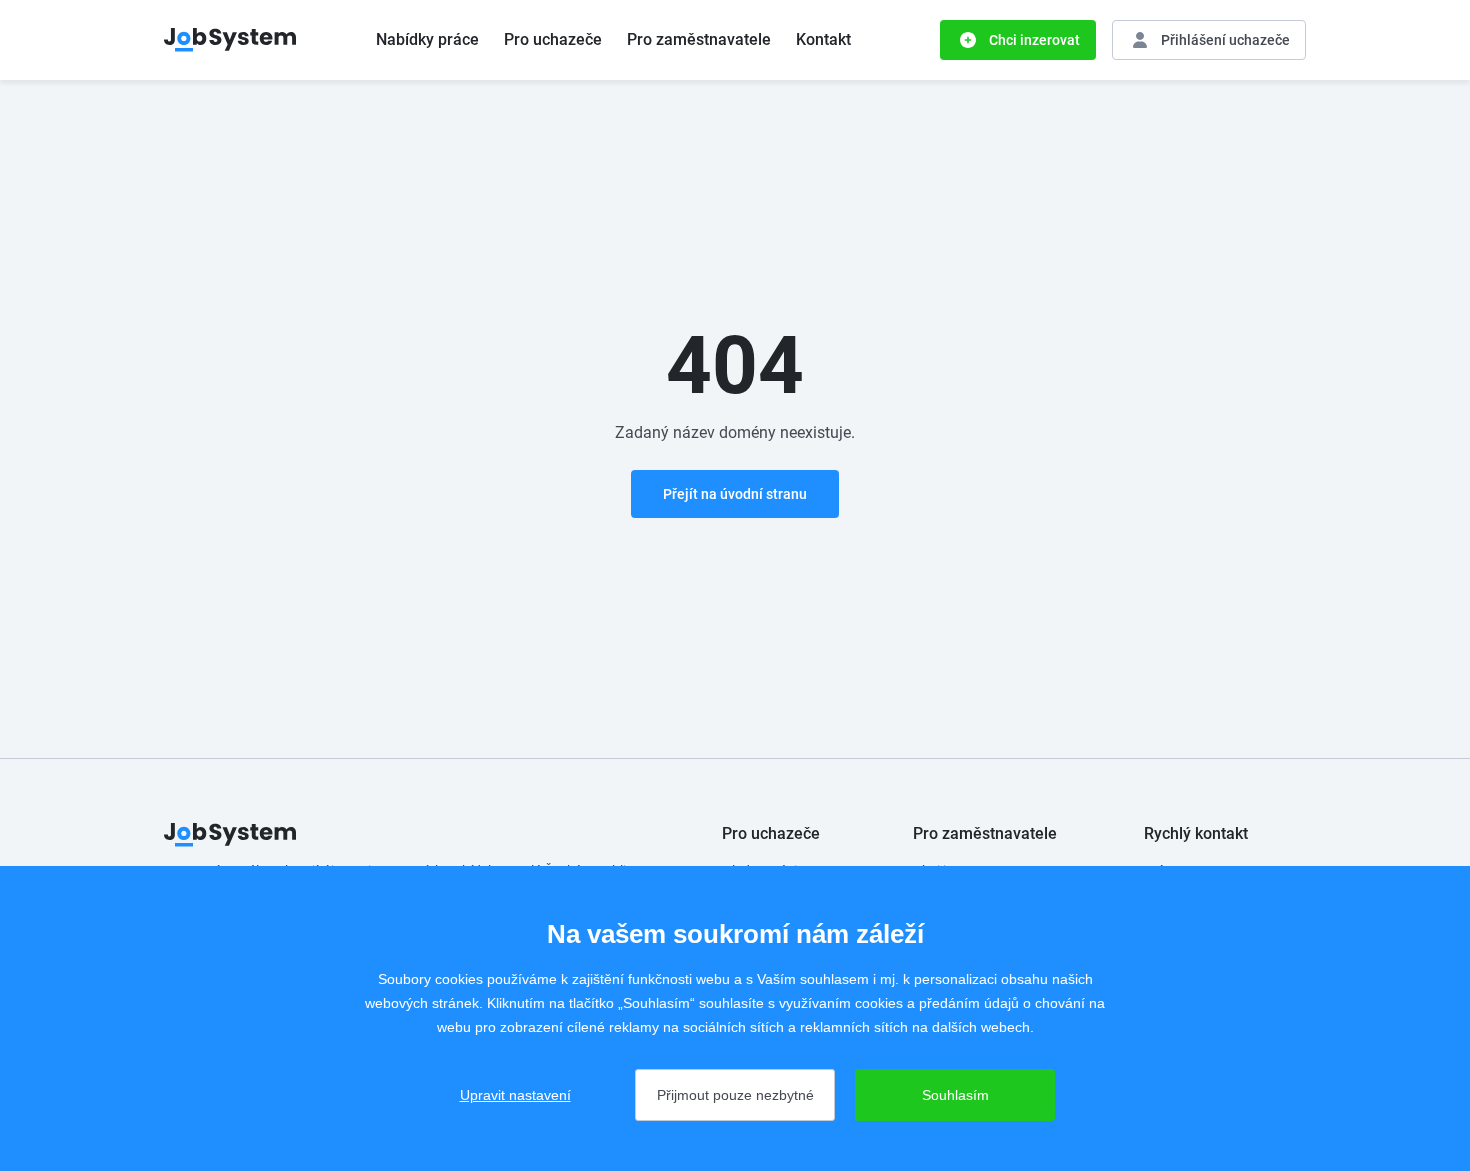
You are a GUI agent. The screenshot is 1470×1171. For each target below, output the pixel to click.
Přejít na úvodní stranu (735, 494)
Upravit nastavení (515, 1095)
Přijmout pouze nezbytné (735, 1095)
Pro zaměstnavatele (699, 39)
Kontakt (823, 39)
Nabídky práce (427, 39)
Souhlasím (955, 1095)
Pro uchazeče (553, 39)
